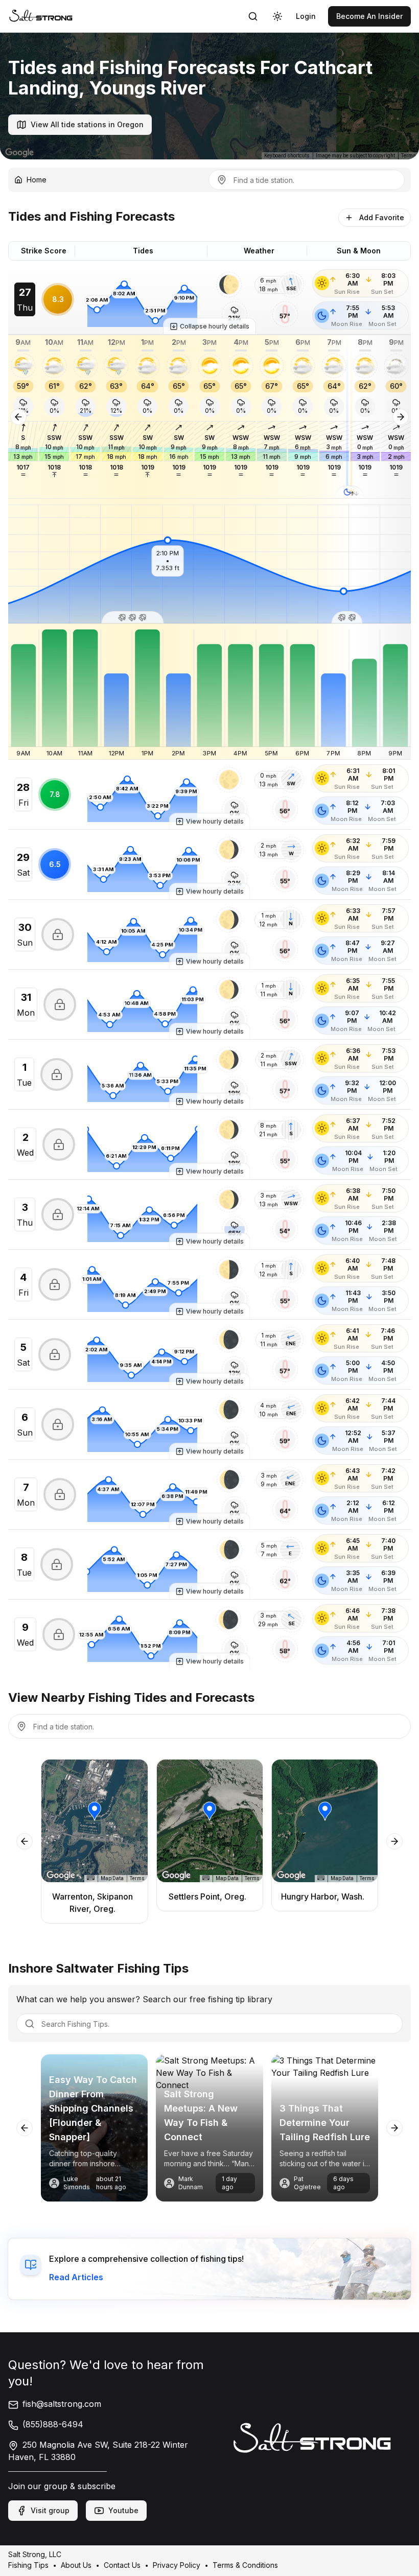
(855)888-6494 (53, 2424)
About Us (76, 2565)
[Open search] (253, 16)
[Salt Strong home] (41, 16)
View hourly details (215, 821)
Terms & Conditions (245, 2565)
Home (37, 180)
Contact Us (122, 2565)
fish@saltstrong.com (62, 2404)
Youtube (123, 2510)
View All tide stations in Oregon (87, 124)
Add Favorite (382, 217)
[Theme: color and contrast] (277, 16)
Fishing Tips (28, 2565)
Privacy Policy (177, 2565)
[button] (229, 285)
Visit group (50, 2510)
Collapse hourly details (215, 326)
